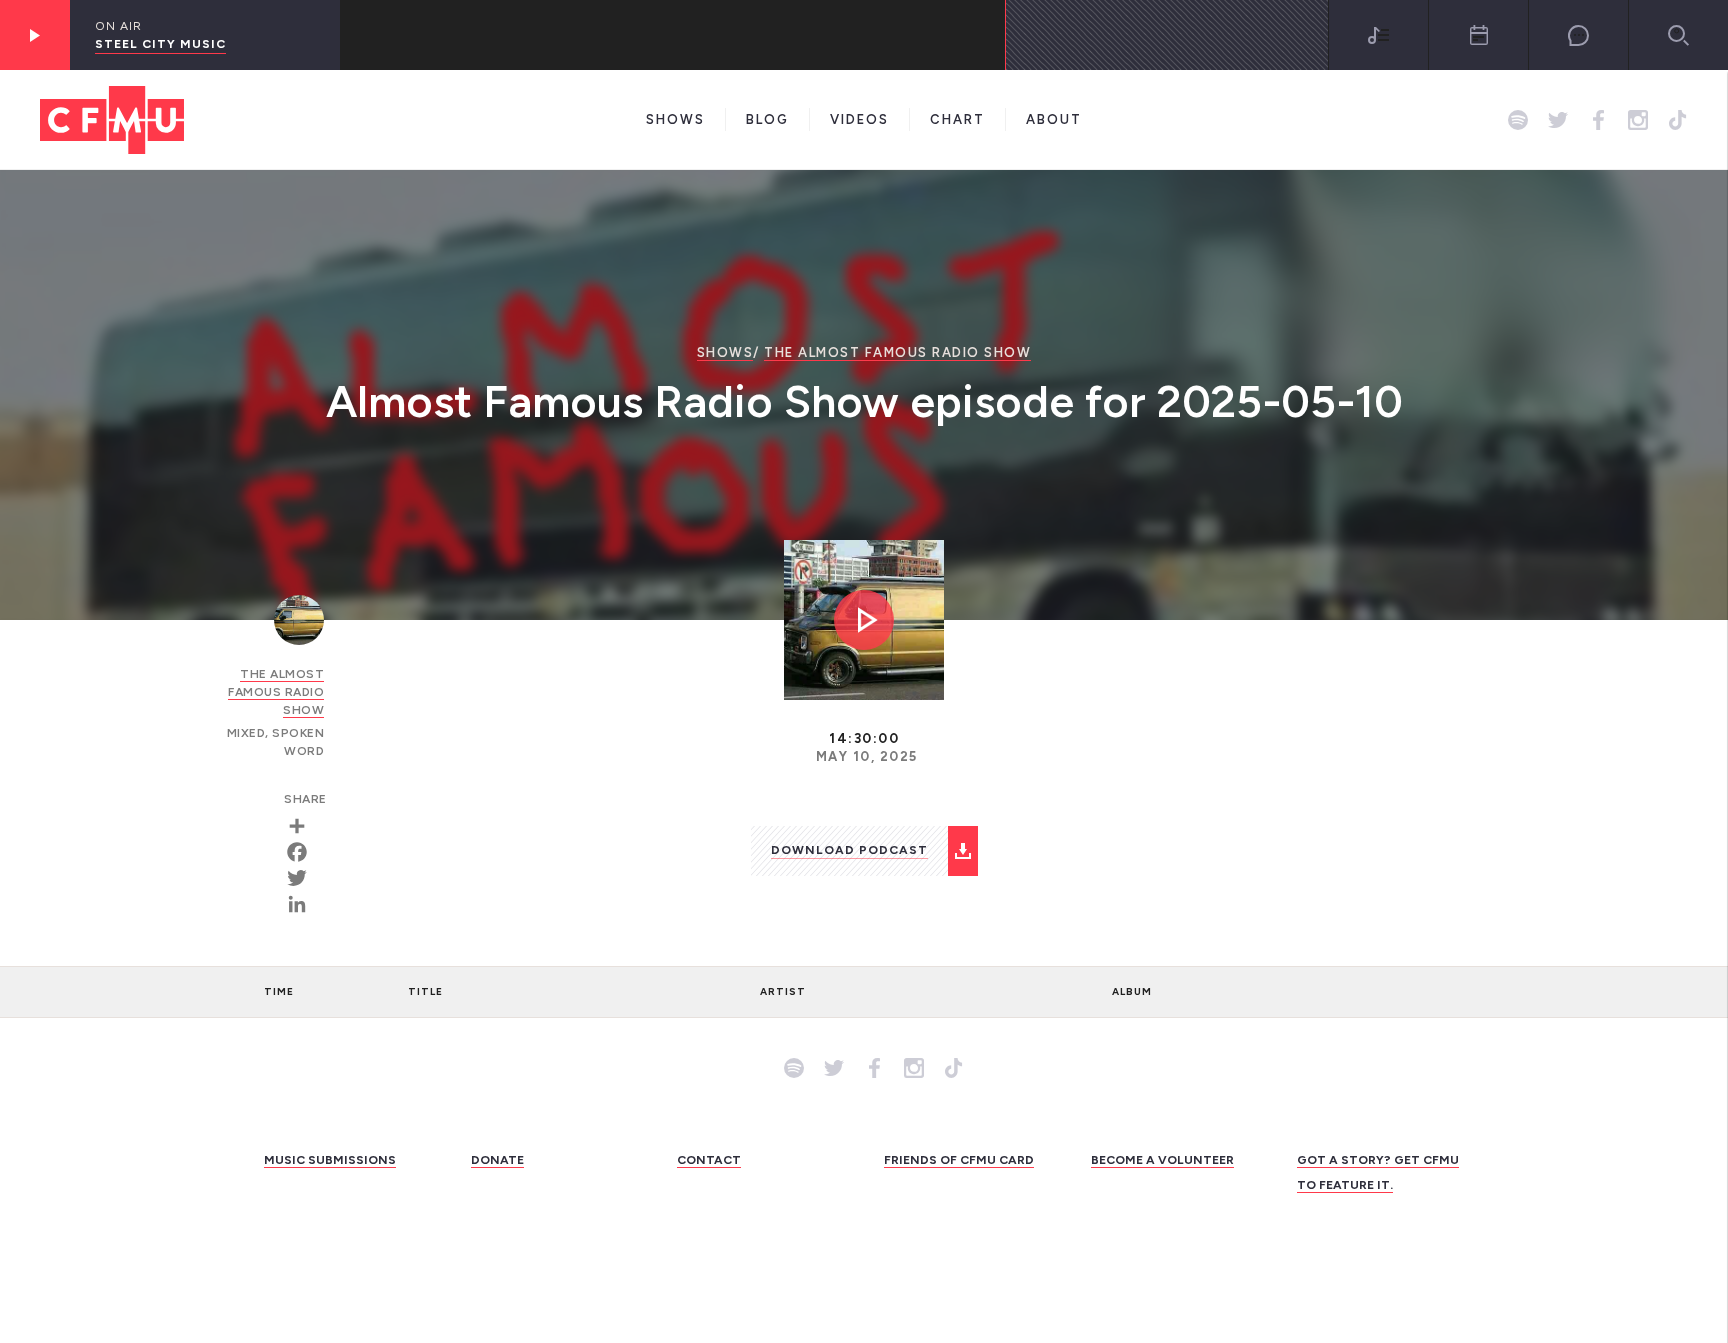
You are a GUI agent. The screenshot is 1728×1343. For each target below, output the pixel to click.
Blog (767, 119)
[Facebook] (304, 852)
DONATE (497, 1160)
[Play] (35, 35)
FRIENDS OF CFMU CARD (959, 1160)
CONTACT (709, 1160)
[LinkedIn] (304, 904)
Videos (859, 119)
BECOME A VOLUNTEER (1162, 1160)
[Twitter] (304, 878)
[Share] (304, 826)
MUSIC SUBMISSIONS (330, 1160)
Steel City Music (160, 44)
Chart (957, 119)
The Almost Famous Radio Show (897, 352)
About (1054, 119)
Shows (675, 119)
